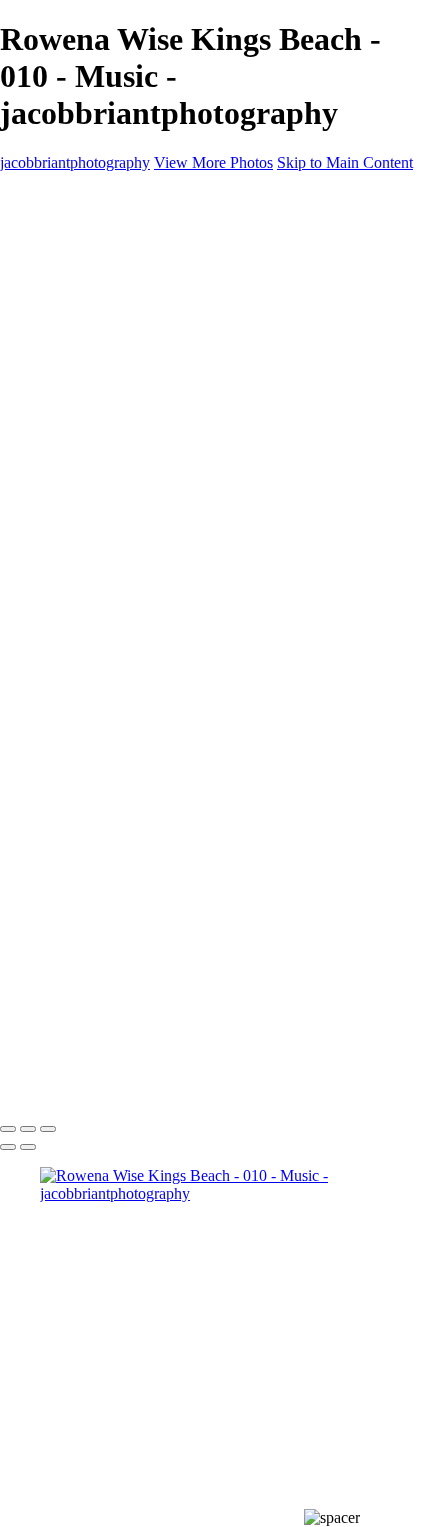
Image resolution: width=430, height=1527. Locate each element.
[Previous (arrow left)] (8, 1147)
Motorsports (118, 302)
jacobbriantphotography (75, 162)
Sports (100, 266)
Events (101, 320)
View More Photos (213, 162)
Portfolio (67, 230)
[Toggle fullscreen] (28, 1129)
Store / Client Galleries (111, 356)
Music (99, 284)
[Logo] (83, 196)
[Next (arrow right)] (28, 1147)
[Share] (48, 376)
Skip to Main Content (345, 162)
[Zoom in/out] (48, 1129)
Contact (64, 338)
